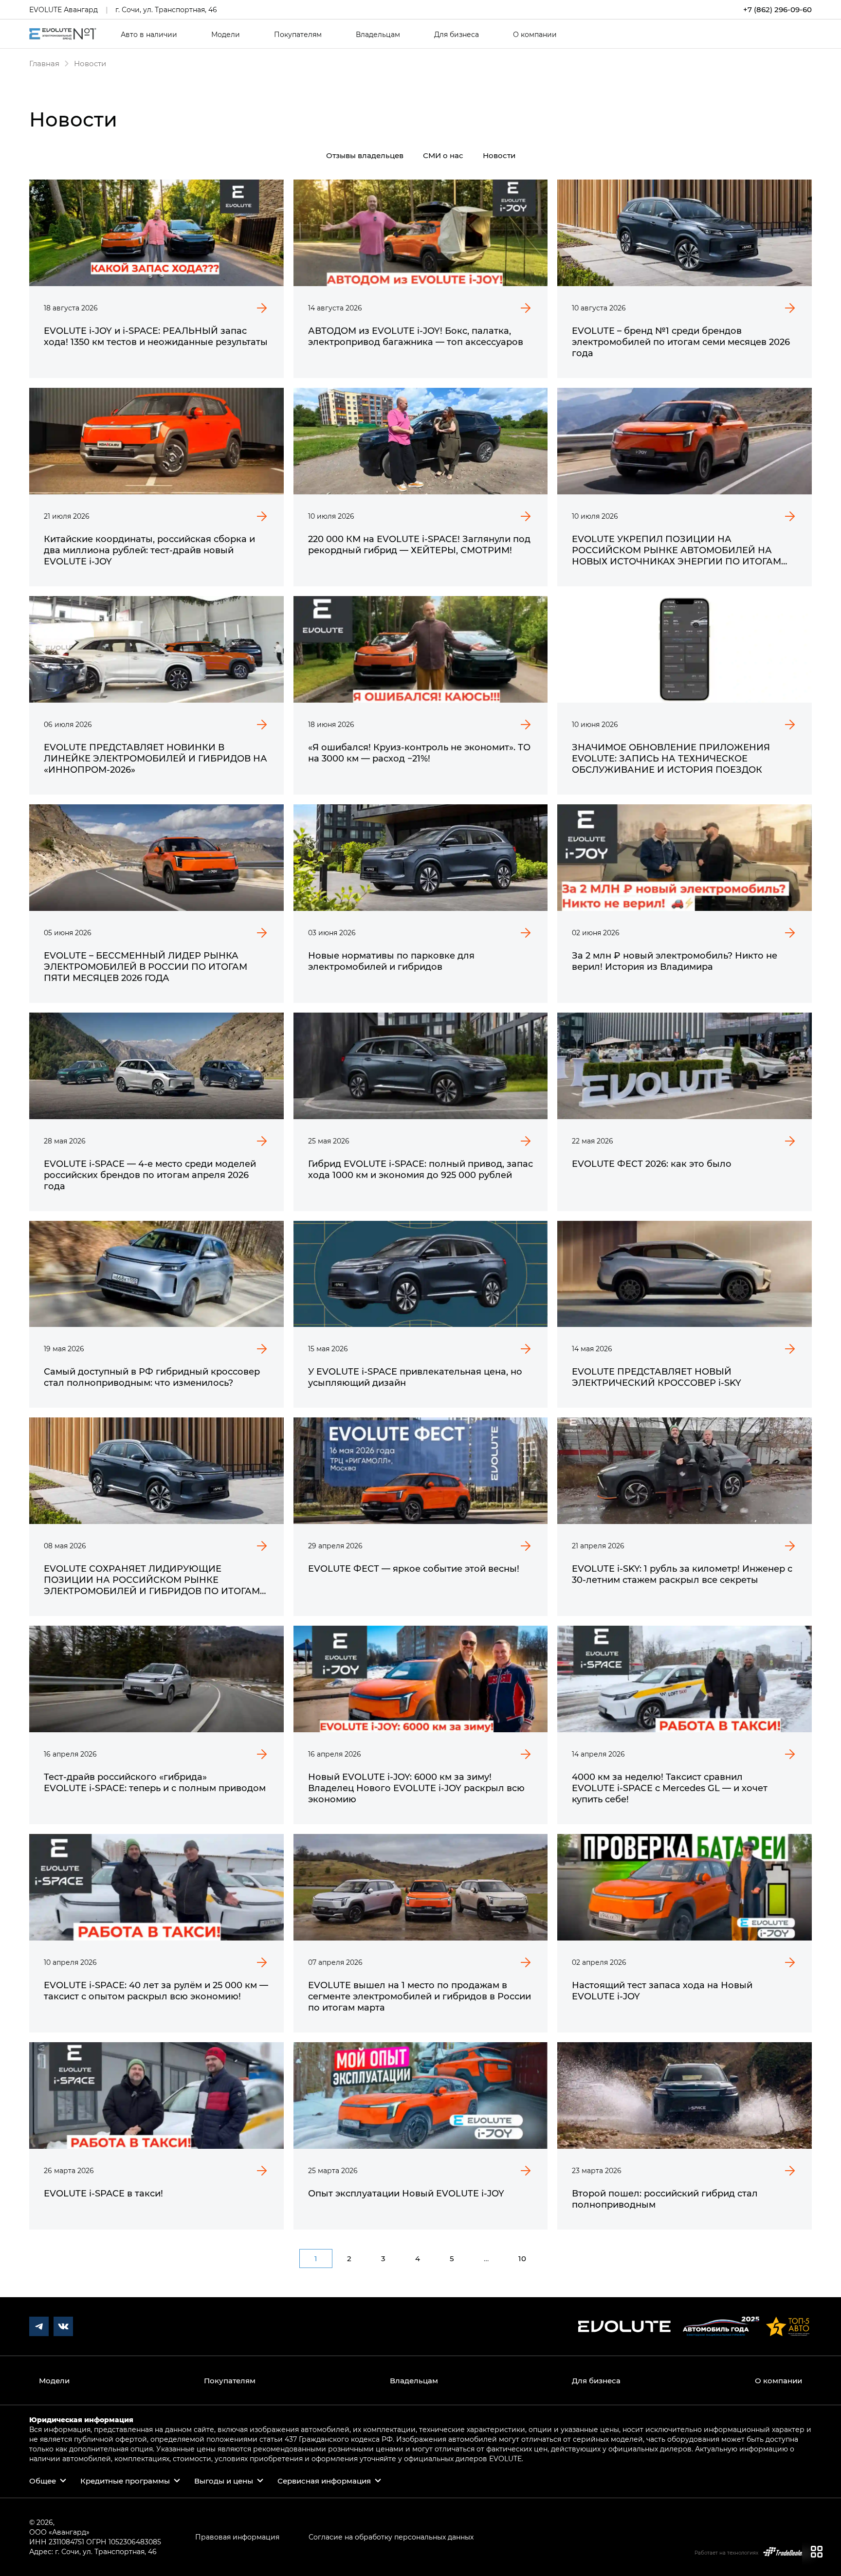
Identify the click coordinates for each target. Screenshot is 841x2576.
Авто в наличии (149, 35)
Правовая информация (237, 2537)
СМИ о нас (443, 155)
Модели (226, 35)
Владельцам (378, 35)
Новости (499, 155)
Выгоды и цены (224, 2481)
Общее (43, 2481)
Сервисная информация (324, 2481)
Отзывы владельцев (365, 155)
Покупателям (298, 35)
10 (522, 2258)
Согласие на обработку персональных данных (391, 2537)
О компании (535, 35)
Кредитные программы (125, 2481)
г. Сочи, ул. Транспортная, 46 (166, 9)
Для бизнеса (457, 35)
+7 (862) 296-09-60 (777, 9)
